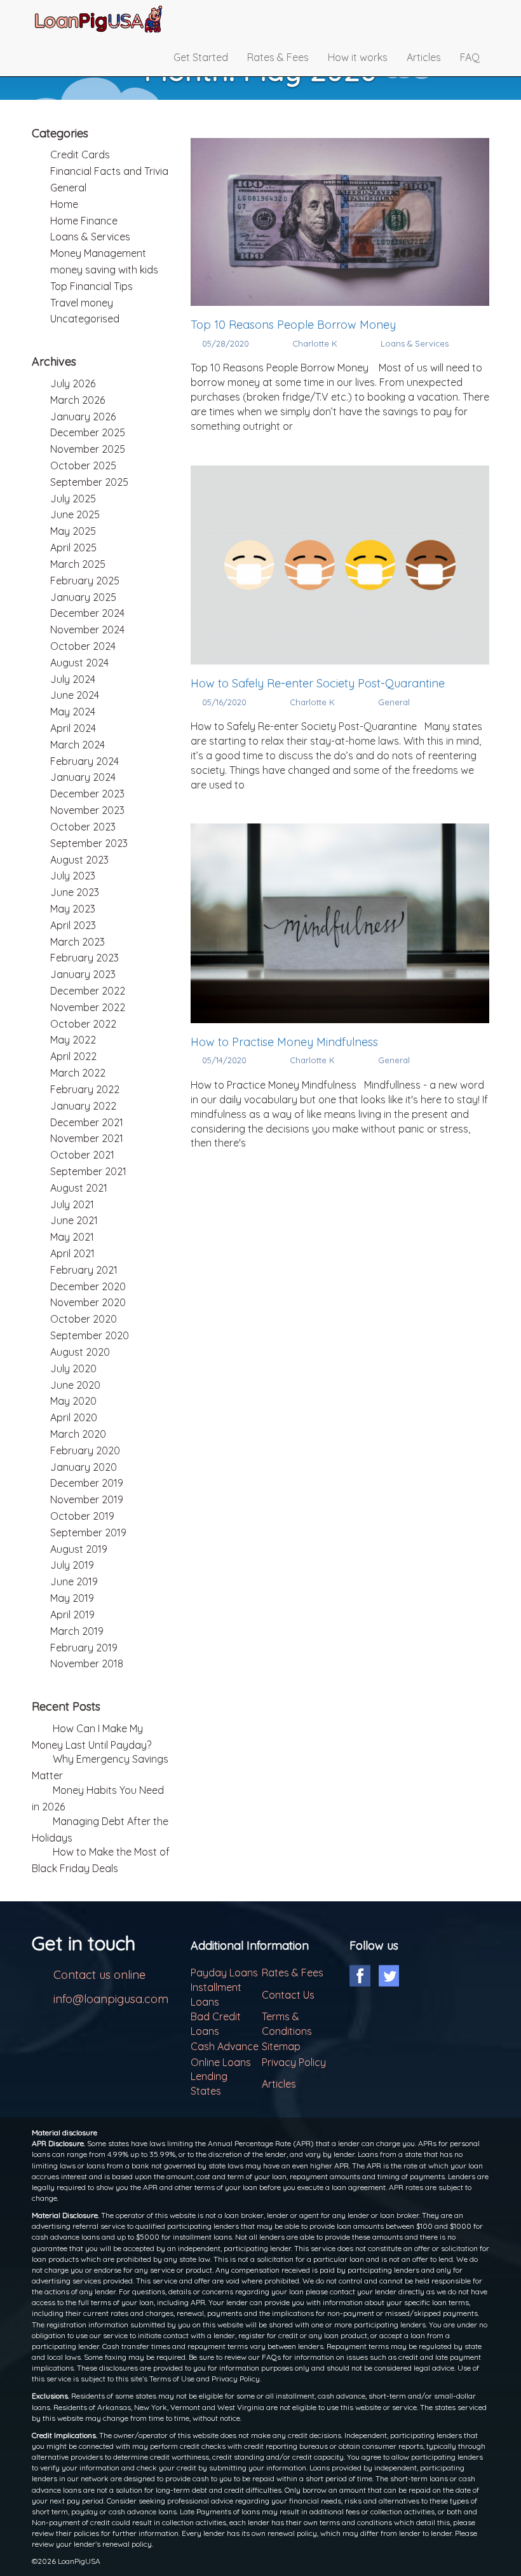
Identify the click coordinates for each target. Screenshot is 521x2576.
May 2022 (73, 1040)
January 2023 (83, 974)
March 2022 (78, 1073)
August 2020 (80, 1352)
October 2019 (82, 1516)
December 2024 (87, 613)
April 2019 (72, 1615)
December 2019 (87, 1483)
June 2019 (74, 1581)
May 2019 (72, 1598)
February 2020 (85, 1450)
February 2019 (84, 1648)
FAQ (470, 57)
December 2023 (87, 794)
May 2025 (73, 531)
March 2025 (78, 564)
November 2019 (87, 1499)
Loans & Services (415, 343)
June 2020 (75, 1385)
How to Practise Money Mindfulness (284, 1042)
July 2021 (72, 1204)
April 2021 (72, 1253)
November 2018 (87, 1663)
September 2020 (90, 1335)
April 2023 (73, 925)
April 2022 (73, 1056)
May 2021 (72, 1237)
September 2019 (88, 1533)
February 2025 (85, 581)
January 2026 (83, 417)
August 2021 (79, 1188)
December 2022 (88, 991)
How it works (358, 57)
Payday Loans (224, 1973)
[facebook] (360, 1976)
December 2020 (88, 1286)
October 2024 (83, 646)
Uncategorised (85, 319)
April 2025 (73, 548)
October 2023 (83, 827)
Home (64, 204)
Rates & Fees (278, 57)
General (394, 702)
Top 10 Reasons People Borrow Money (295, 325)
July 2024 (73, 679)
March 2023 (78, 942)
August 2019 (79, 1549)
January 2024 (83, 777)
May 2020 (73, 1401)
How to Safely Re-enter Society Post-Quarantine (319, 683)
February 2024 (85, 761)
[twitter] (389, 1976)
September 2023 (89, 843)
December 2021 (87, 1122)
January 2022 (83, 1106)
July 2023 (73, 876)
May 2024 (73, 712)
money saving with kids (104, 270)
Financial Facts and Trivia (109, 171)
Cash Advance (225, 2046)
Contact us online (99, 1975)
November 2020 (88, 1302)
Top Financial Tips (91, 286)
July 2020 (73, 1368)
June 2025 (75, 514)
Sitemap (281, 2046)
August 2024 (79, 663)
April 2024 (73, 728)
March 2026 (78, 400)
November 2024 (87, 630)
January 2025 (83, 597)
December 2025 (88, 432)
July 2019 (72, 1565)
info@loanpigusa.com (111, 1999)
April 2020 (74, 1417)
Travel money (82, 303)
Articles (424, 57)
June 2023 (75, 892)
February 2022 (85, 1089)
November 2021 (87, 1138)
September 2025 (89, 482)
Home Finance (84, 221)
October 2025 (83, 465)
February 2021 (84, 1270)
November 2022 (88, 1007)
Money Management (98, 253)
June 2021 (74, 1220)
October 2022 (83, 1024)
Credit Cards (80, 155)
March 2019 (77, 1631)
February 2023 (85, 958)
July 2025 (73, 499)
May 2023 (73, 909)
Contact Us (288, 1995)
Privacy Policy (294, 2062)
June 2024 (75, 695)
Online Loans (221, 2062)
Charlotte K (315, 343)
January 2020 (84, 1467)
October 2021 (82, 1155)
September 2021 (88, 1171)
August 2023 (79, 860)
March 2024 (78, 745)
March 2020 (78, 1434)
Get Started (201, 57)
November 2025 (88, 449)
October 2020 (84, 1319)
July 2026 (73, 383)
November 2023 (87, 810)
